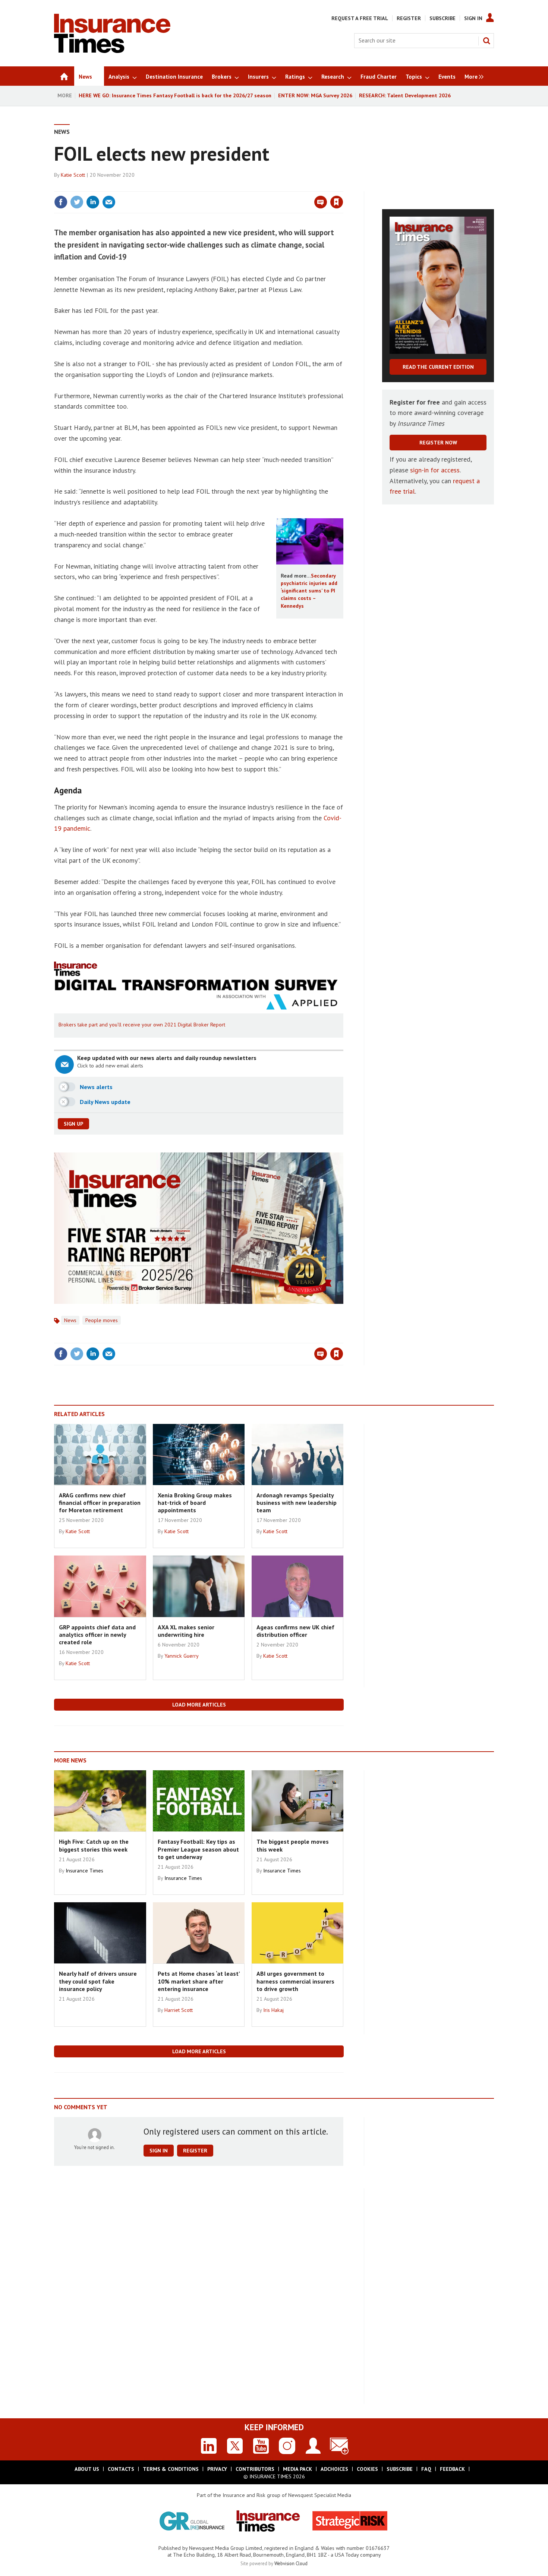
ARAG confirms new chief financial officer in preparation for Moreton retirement (100, 1503)
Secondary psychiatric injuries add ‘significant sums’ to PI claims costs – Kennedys (309, 591)
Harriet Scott (179, 2010)
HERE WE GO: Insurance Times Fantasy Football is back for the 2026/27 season (175, 95)
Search (486, 41)
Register (409, 18)
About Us (87, 2469)
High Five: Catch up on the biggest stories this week (94, 1845)
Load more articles (199, 1705)
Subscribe (443, 18)
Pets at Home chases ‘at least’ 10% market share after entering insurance (199, 1981)
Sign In (473, 18)
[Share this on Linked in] (93, 202)
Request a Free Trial (360, 18)
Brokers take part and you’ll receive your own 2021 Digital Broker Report (142, 1025)
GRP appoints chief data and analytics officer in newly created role (97, 1635)
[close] (343, 187)
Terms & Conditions (171, 2469)
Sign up (73, 1124)
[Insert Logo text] (112, 51)
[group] (472, 76)
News (62, 132)
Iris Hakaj (273, 2010)
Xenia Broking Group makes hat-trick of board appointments (195, 1503)
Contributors (255, 2469)
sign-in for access (435, 470)
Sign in (249, 187)
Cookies (367, 2469)
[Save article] (337, 202)
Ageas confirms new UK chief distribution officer (295, 1631)
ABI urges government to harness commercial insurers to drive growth (295, 1981)
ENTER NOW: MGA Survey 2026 (315, 95)
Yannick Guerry (182, 1656)
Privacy (217, 2469)
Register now (438, 443)
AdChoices (334, 2469)
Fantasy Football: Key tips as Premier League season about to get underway (198, 1849)
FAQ (426, 2469)
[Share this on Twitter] (77, 202)
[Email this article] (109, 202)
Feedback (452, 2469)
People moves (102, 1320)
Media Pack (297, 2469)
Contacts (121, 2469)
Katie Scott (73, 175)
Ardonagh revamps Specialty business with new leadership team (297, 1503)
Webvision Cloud (291, 2563)
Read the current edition (438, 367)
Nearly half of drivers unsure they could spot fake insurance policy (98, 1981)
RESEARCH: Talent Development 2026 (405, 95)
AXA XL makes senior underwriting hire (186, 1631)
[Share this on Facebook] (61, 202)
